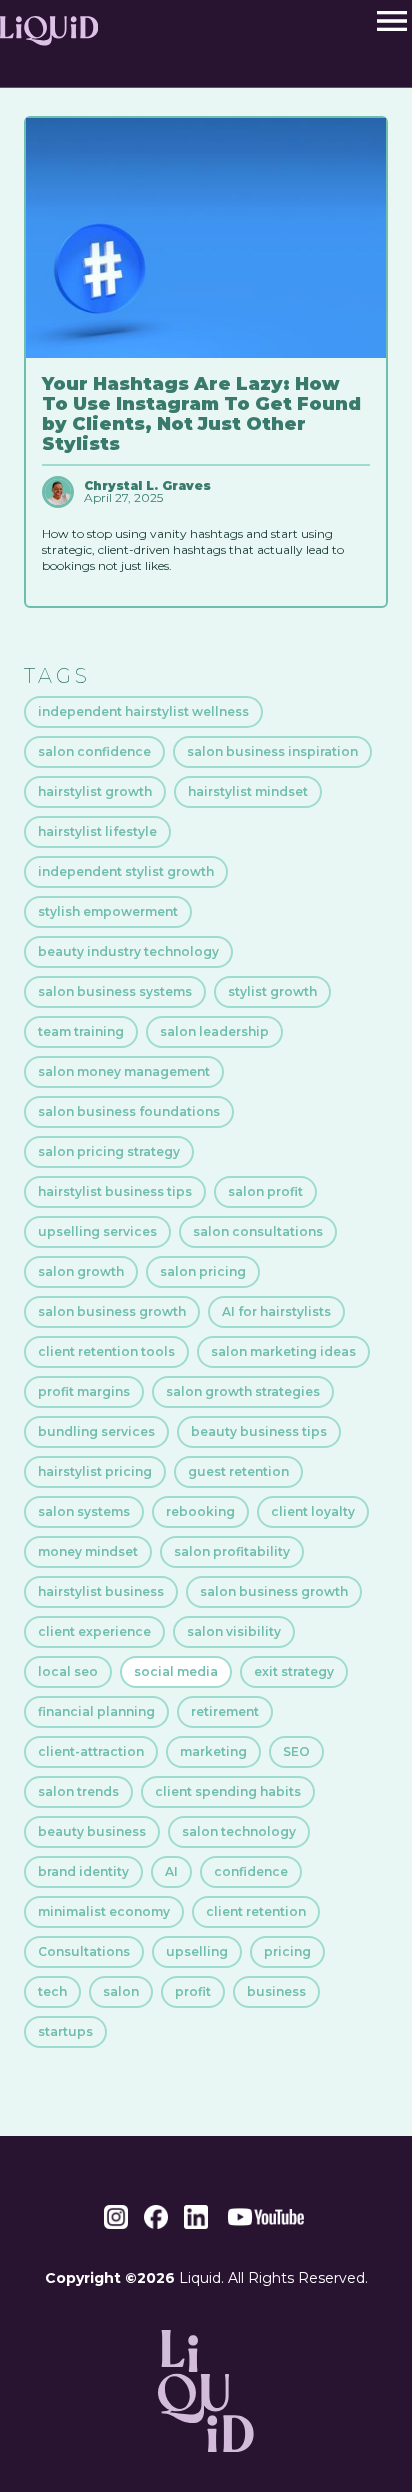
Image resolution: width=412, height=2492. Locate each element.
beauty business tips (259, 1431)
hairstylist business (101, 1591)
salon (121, 1991)
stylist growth (272, 991)
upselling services (97, 1231)
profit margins (84, 1391)
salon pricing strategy (109, 1151)
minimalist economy (104, 1911)
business (276, 1991)
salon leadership (214, 1031)
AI (171, 1871)
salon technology (239, 1831)
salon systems (84, 1511)
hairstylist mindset (248, 791)
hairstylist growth (95, 791)
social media (176, 1671)
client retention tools (106, 1351)
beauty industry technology (128, 951)
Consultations (84, 1951)
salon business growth (112, 1311)
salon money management (124, 1071)
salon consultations (258, 1231)
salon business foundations (129, 1111)
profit (193, 1991)
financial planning (96, 1711)
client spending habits (228, 1791)
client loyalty (313, 1511)
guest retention (238, 1471)
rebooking (200, 1511)
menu (392, 21)
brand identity (83, 1871)
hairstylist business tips (115, 1191)
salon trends (78, 1791)
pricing (287, 1951)
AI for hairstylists (276, 1311)
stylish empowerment (108, 911)
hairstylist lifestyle (97, 831)
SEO (296, 1751)
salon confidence (94, 751)
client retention (256, 1911)
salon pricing (203, 1271)
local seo (68, 1671)
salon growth (81, 1271)
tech (52, 1991)
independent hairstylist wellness (143, 711)
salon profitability (232, 1551)
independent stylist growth (126, 871)
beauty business (92, 1831)
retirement (225, 1711)
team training (81, 1031)
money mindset (88, 1551)
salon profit (265, 1191)
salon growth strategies (243, 1391)
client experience (94, 1631)
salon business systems (115, 991)
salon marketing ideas (283, 1351)
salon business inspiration (272, 751)
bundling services (96, 1431)
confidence (251, 1871)
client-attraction (91, 1751)
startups (65, 2031)
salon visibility (234, 1631)
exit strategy (294, 1671)
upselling (197, 1951)
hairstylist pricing (95, 1471)
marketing (213, 1751)
